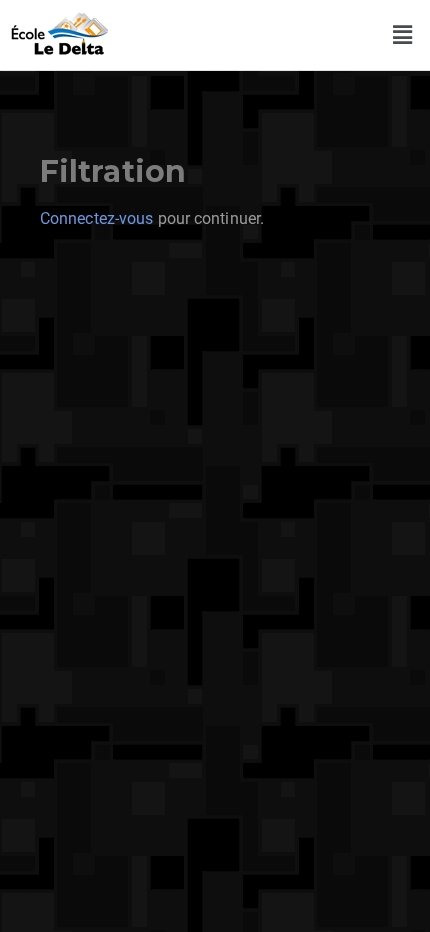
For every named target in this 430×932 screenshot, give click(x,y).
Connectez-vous (96, 218)
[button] (403, 35)
